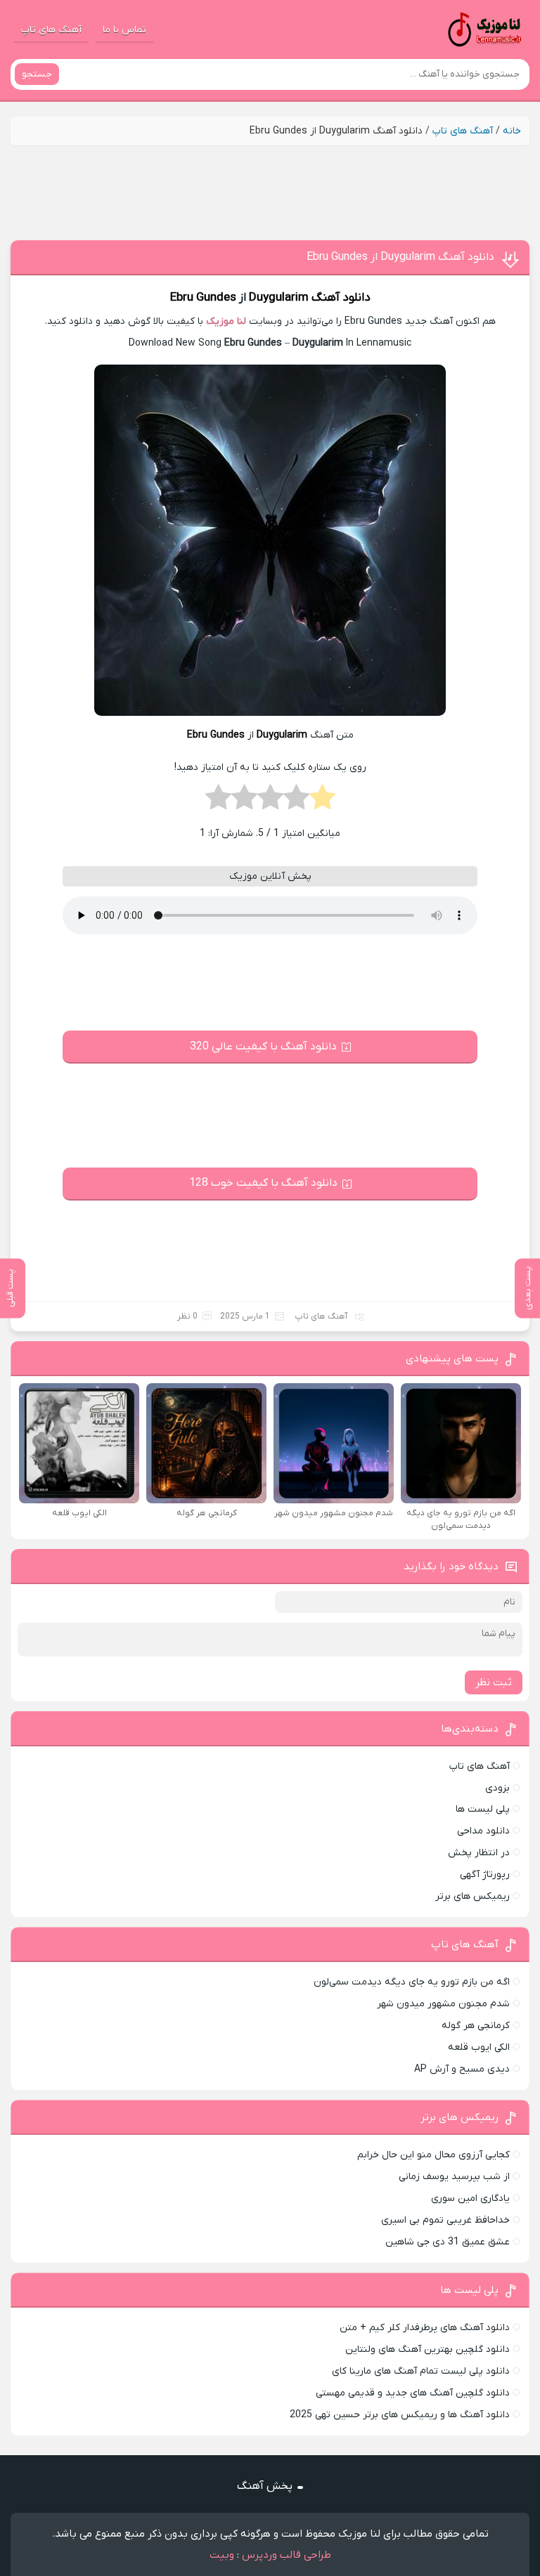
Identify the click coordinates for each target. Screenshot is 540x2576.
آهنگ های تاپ (51, 30)
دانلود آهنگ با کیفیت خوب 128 (263, 1183)
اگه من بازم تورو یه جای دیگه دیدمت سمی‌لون (412, 1982)
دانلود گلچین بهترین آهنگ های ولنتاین (427, 2349)
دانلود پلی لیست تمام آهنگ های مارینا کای (421, 2371)
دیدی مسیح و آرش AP (462, 2069)
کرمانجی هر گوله (476, 2026)
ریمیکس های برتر (472, 1896)
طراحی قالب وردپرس (287, 2555)
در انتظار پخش (479, 1853)
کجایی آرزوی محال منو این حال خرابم (433, 2155)
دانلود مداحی (483, 1831)
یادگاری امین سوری (470, 2198)
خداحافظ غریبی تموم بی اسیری (445, 2220)
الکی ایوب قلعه (479, 2047)
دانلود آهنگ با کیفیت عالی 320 (263, 1047)
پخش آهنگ (265, 2486)
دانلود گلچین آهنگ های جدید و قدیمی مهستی (413, 2393)
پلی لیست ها (483, 1809)
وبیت (222, 2555)
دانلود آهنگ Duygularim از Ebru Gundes (400, 257)
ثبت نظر (494, 1682)
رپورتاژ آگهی (485, 1875)
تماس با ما (124, 30)
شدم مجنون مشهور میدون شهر (443, 2004)
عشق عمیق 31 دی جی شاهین (448, 2242)
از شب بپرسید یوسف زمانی (454, 2177)
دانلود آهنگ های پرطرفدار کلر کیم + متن (425, 2328)
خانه (512, 131)
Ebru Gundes (203, 298)
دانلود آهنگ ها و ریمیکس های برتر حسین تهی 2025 (400, 2415)
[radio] (322, 802)
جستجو (37, 74)
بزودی (497, 1788)
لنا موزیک (226, 321)
